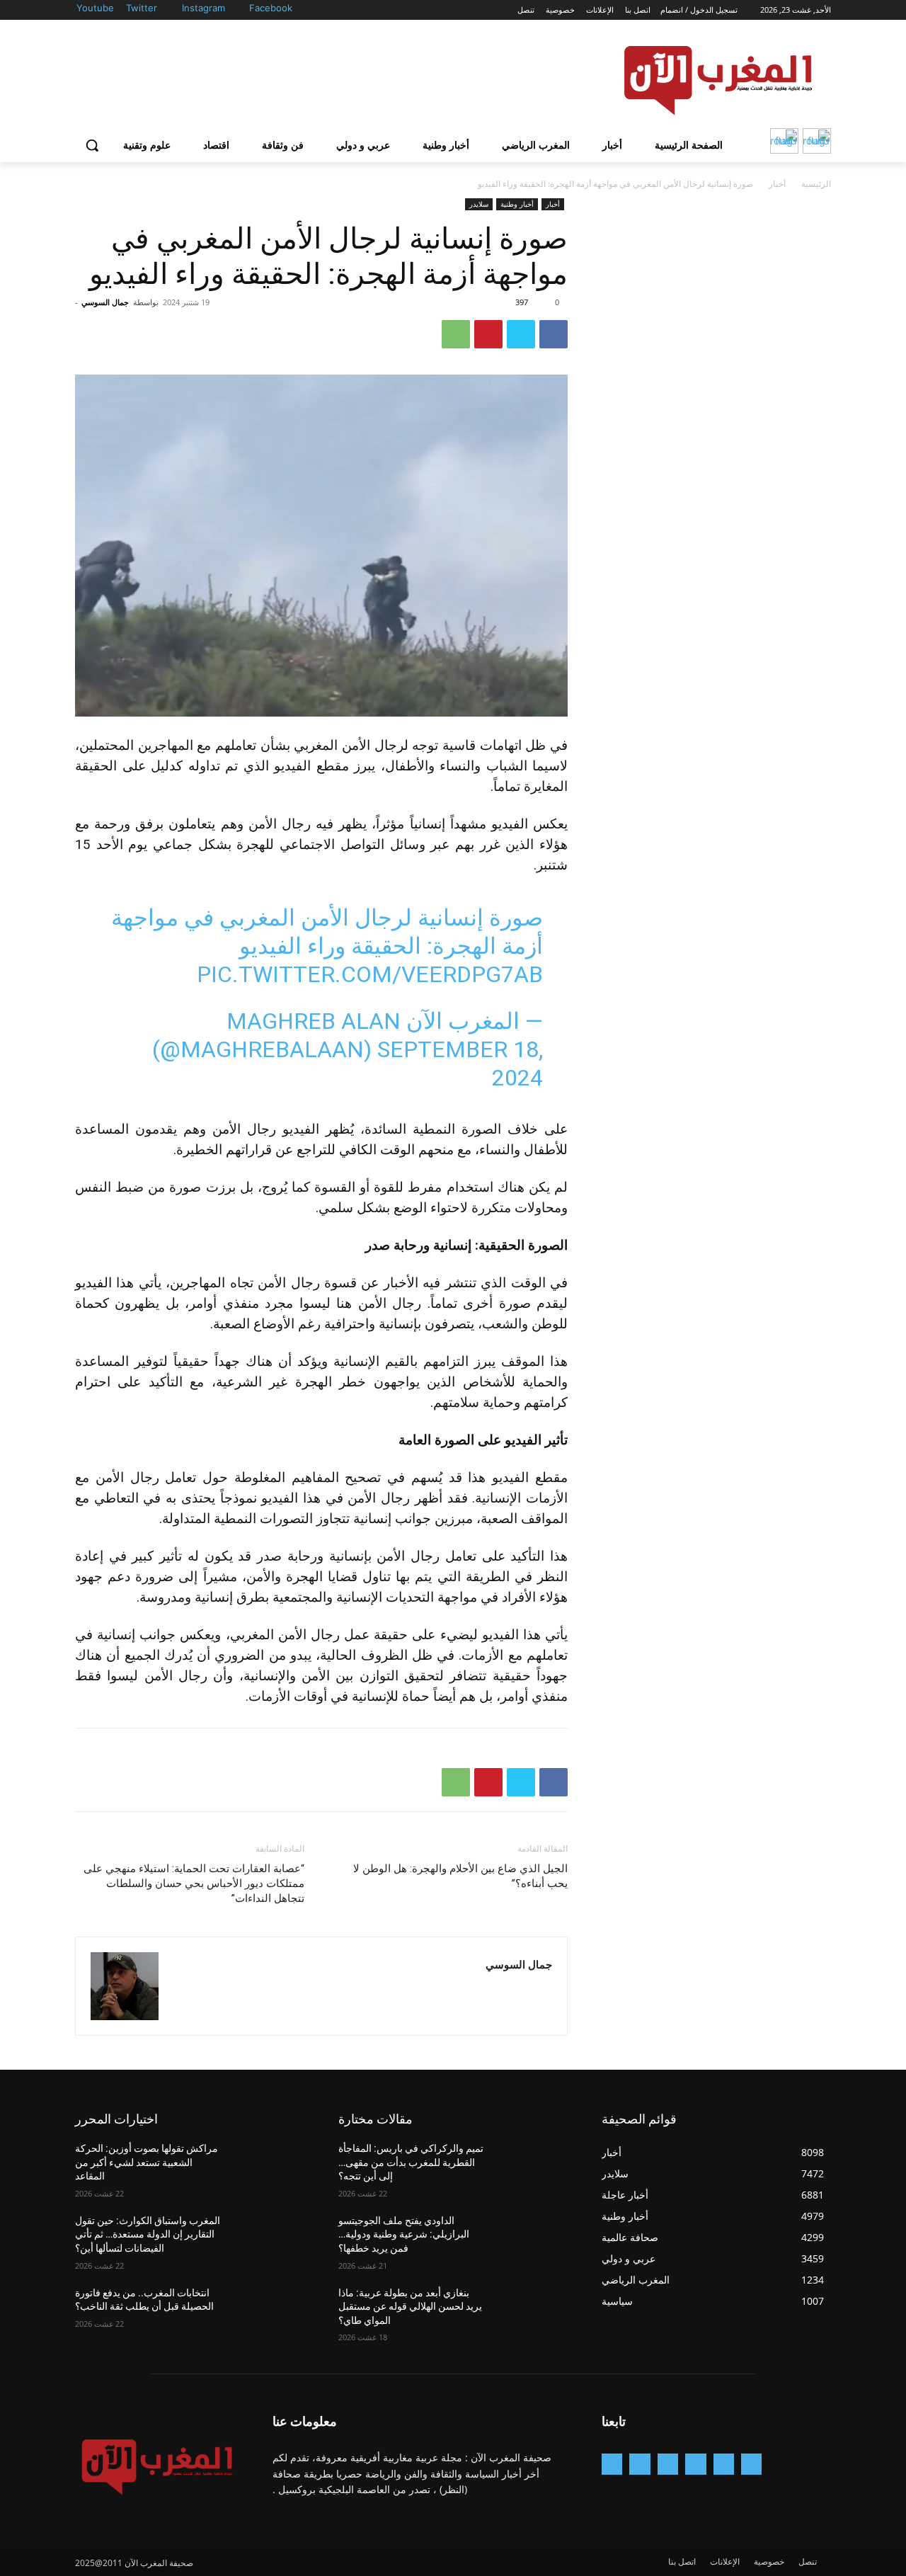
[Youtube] (118, 9)
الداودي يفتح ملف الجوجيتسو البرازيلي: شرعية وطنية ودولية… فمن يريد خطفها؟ (404, 2234)
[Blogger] (751, 2464)
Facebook (271, 8)
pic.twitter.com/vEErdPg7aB (370, 974)
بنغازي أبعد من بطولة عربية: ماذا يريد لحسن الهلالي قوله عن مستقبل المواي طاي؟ (410, 2307)
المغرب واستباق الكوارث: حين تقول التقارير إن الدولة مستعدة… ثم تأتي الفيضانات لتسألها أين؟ (148, 2234)
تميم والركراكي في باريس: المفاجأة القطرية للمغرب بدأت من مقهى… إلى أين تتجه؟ (411, 2162)
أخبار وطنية (517, 204)
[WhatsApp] (456, 334)
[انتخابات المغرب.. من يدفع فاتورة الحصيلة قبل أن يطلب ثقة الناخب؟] (270, 2310)
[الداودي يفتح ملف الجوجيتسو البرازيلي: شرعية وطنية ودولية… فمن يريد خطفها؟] (533, 2238)
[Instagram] (242, 9)
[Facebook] (309, 9)
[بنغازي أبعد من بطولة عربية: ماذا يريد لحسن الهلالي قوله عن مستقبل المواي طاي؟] (533, 2310)
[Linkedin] (668, 2464)
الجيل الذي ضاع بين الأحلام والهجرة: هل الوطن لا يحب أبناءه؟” (460, 1876)
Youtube (95, 8)
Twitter (142, 8)
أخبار (777, 184)
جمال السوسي (105, 302)
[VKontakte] (612, 2464)
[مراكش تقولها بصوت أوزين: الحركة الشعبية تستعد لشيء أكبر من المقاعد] (270, 2166)
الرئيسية (816, 184)
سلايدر (479, 204)
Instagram (203, 8)
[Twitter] (174, 9)
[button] (92, 145)
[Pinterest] (488, 334)
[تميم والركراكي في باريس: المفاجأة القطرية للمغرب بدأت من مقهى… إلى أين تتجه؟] (533, 2166)
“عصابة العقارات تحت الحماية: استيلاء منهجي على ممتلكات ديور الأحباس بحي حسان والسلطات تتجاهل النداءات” (194, 1883)
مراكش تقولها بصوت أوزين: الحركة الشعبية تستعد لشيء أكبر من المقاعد (147, 2162)
